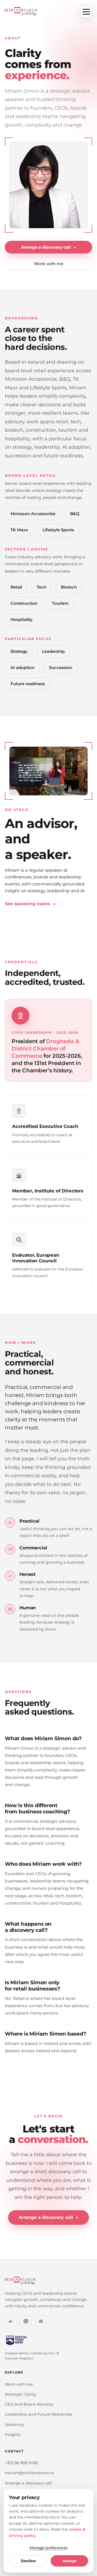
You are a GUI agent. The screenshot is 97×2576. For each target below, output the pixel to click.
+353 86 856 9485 (22, 2463)
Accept (70, 2561)
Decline (28, 2561)
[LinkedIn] (11, 2321)
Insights (13, 2435)
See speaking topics (30, 904)
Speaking (14, 2425)
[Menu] (86, 12)
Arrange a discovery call (48, 247)
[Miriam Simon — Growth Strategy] (21, 12)
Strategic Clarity (21, 2394)
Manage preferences (49, 2548)
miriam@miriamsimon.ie (29, 2473)
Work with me (49, 264)
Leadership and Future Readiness (38, 2414)
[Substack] (41, 2321)
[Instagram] (26, 2321)
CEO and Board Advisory (29, 2404)
